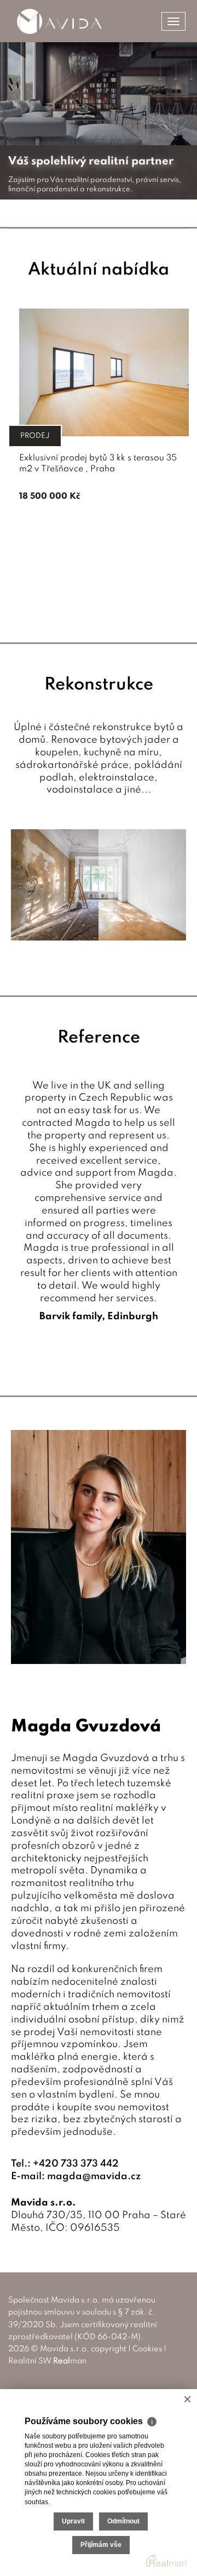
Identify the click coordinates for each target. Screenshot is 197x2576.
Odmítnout (123, 2521)
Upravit (73, 2521)
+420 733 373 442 (76, 2164)
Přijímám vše (101, 2545)
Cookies (147, 2349)
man (70, 2361)
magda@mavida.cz (94, 2176)
